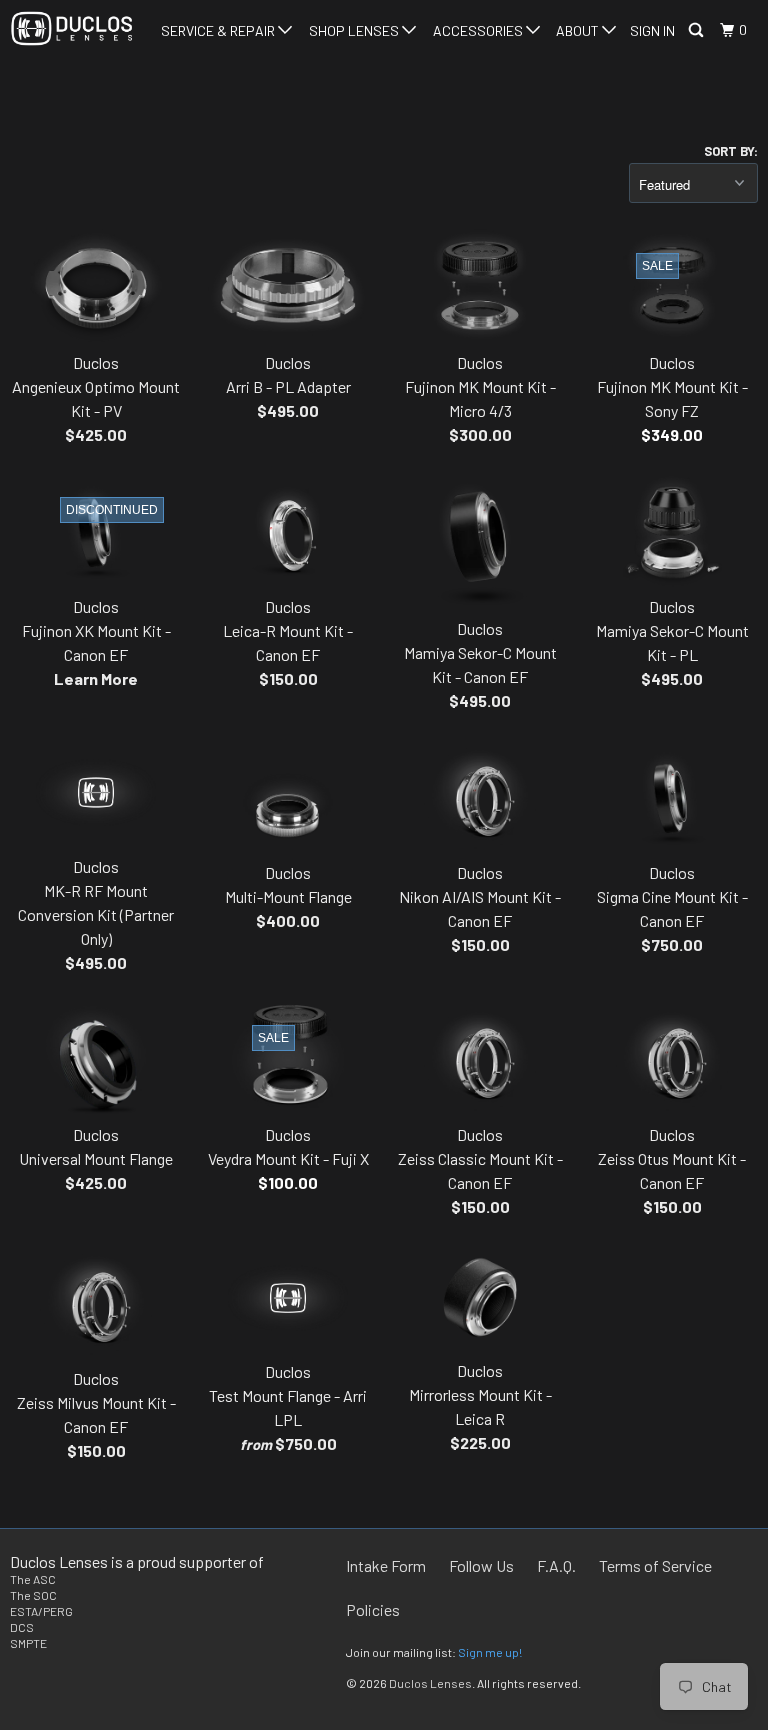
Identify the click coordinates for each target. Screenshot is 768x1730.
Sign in (652, 30)
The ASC (33, 1579)
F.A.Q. (556, 1565)
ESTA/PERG (41, 1611)
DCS (22, 1627)
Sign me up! (490, 1652)
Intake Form (386, 1565)
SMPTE (28, 1643)
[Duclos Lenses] (72, 28)
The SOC (33, 1595)
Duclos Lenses (430, 1683)
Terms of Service (655, 1565)
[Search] (697, 30)
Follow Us (481, 1565)
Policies (373, 1609)
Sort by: (731, 151)
